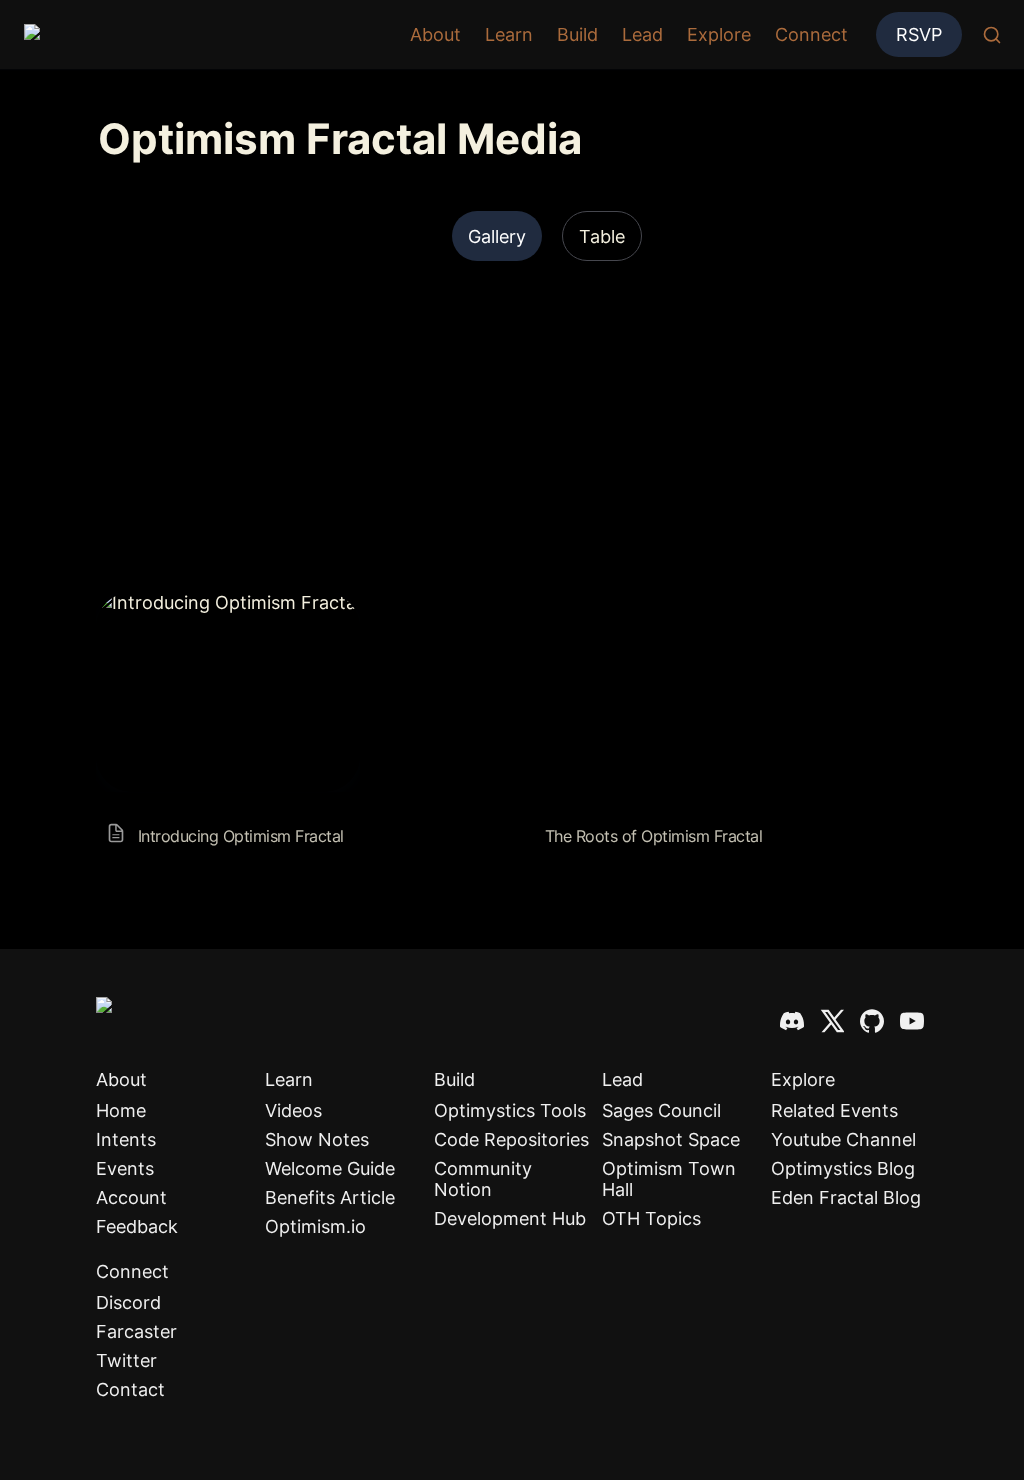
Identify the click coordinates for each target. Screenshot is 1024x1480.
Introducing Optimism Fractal (220, 602)
